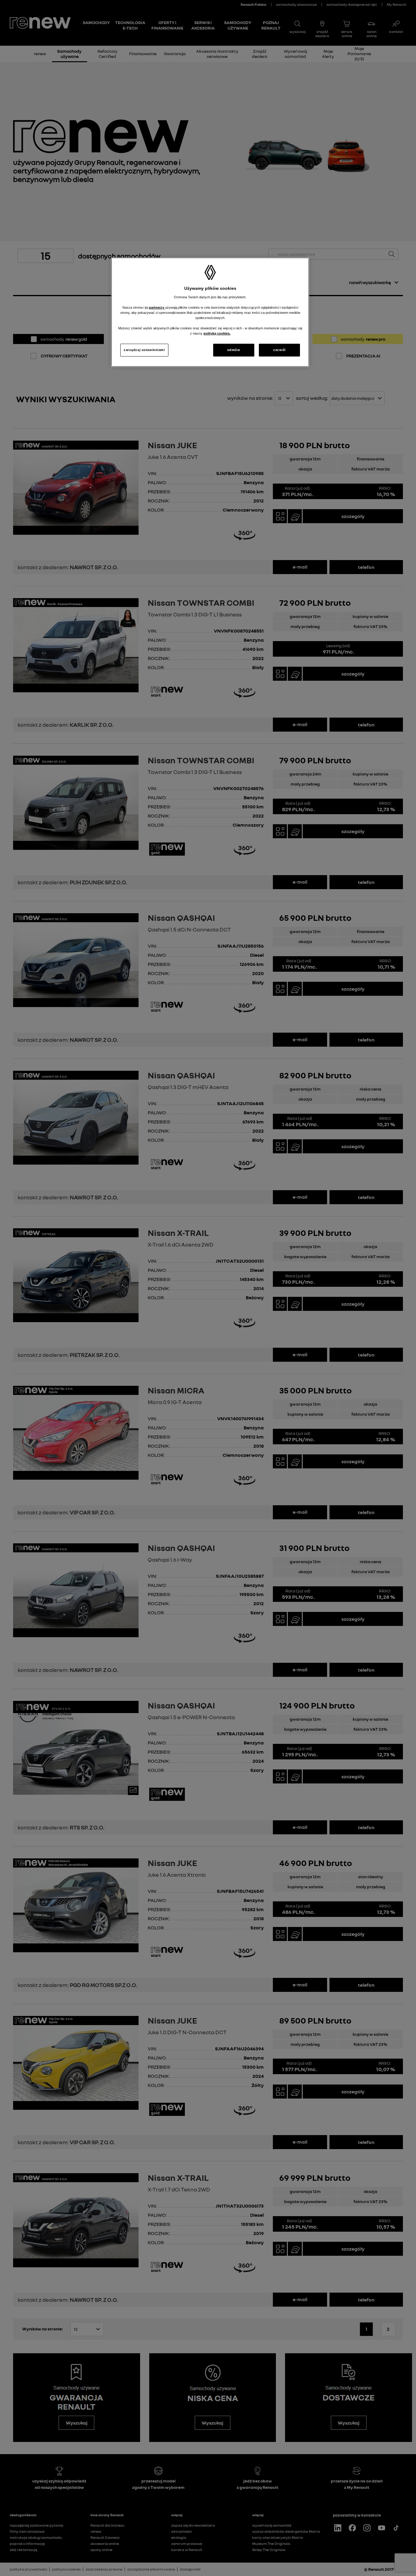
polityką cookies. (217, 333)
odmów (234, 350)
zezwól (279, 350)
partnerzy (157, 307)
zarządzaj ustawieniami (144, 350)
